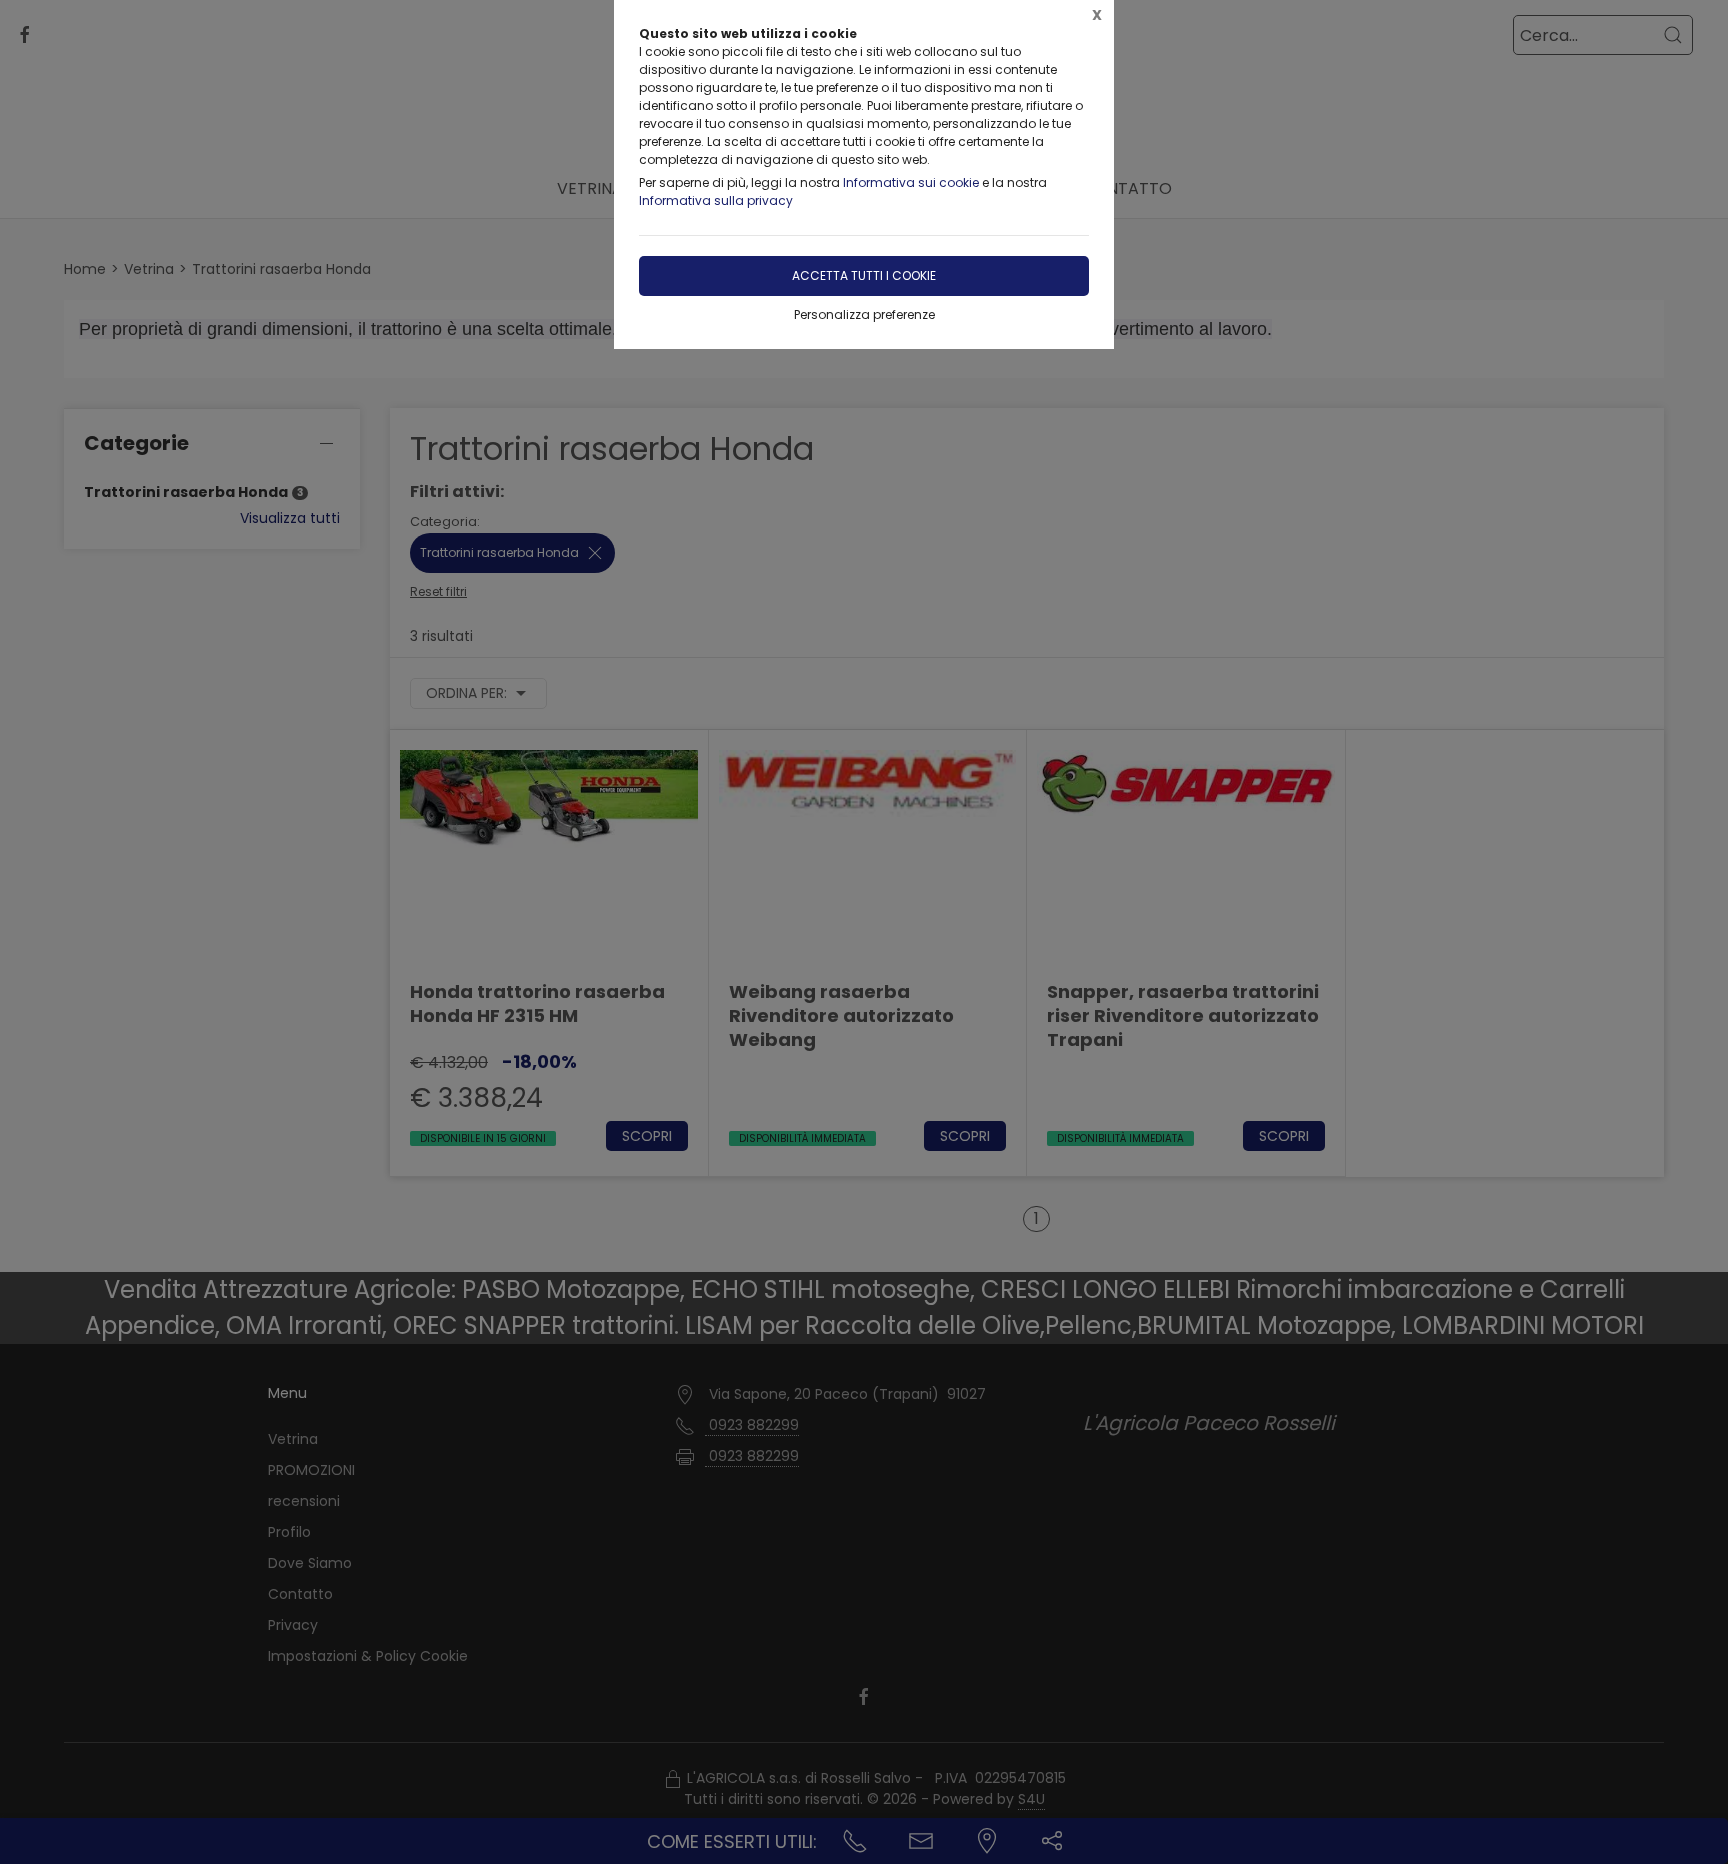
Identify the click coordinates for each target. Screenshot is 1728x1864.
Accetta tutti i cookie (864, 275)
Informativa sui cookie (911, 182)
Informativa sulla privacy (716, 200)
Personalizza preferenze (864, 314)
